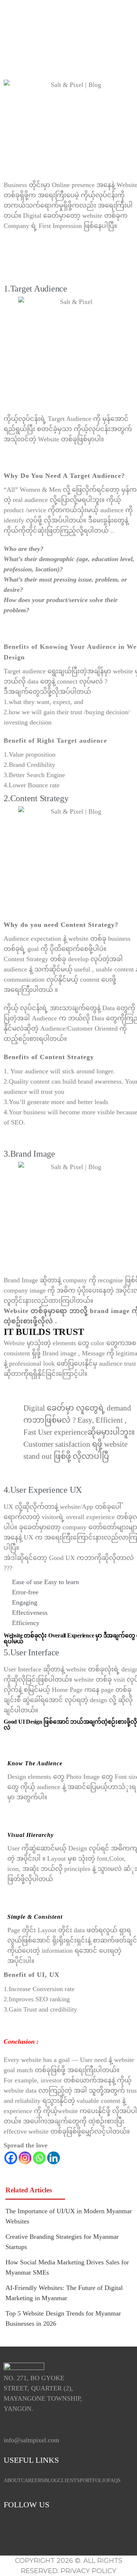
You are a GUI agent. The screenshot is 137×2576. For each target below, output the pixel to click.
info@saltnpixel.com (31, 2440)
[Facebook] (11, 2158)
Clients (69, 2480)
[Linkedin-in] (57, 2529)
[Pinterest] (100, 2529)
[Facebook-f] (13, 2529)
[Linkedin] (54, 2158)
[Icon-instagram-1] (35, 2529)
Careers (33, 2480)
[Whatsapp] (39, 2158)
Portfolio (94, 2480)
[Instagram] (25, 2158)
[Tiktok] (79, 2529)
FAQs (114, 2480)
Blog (51, 2480)
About (12, 2480)
